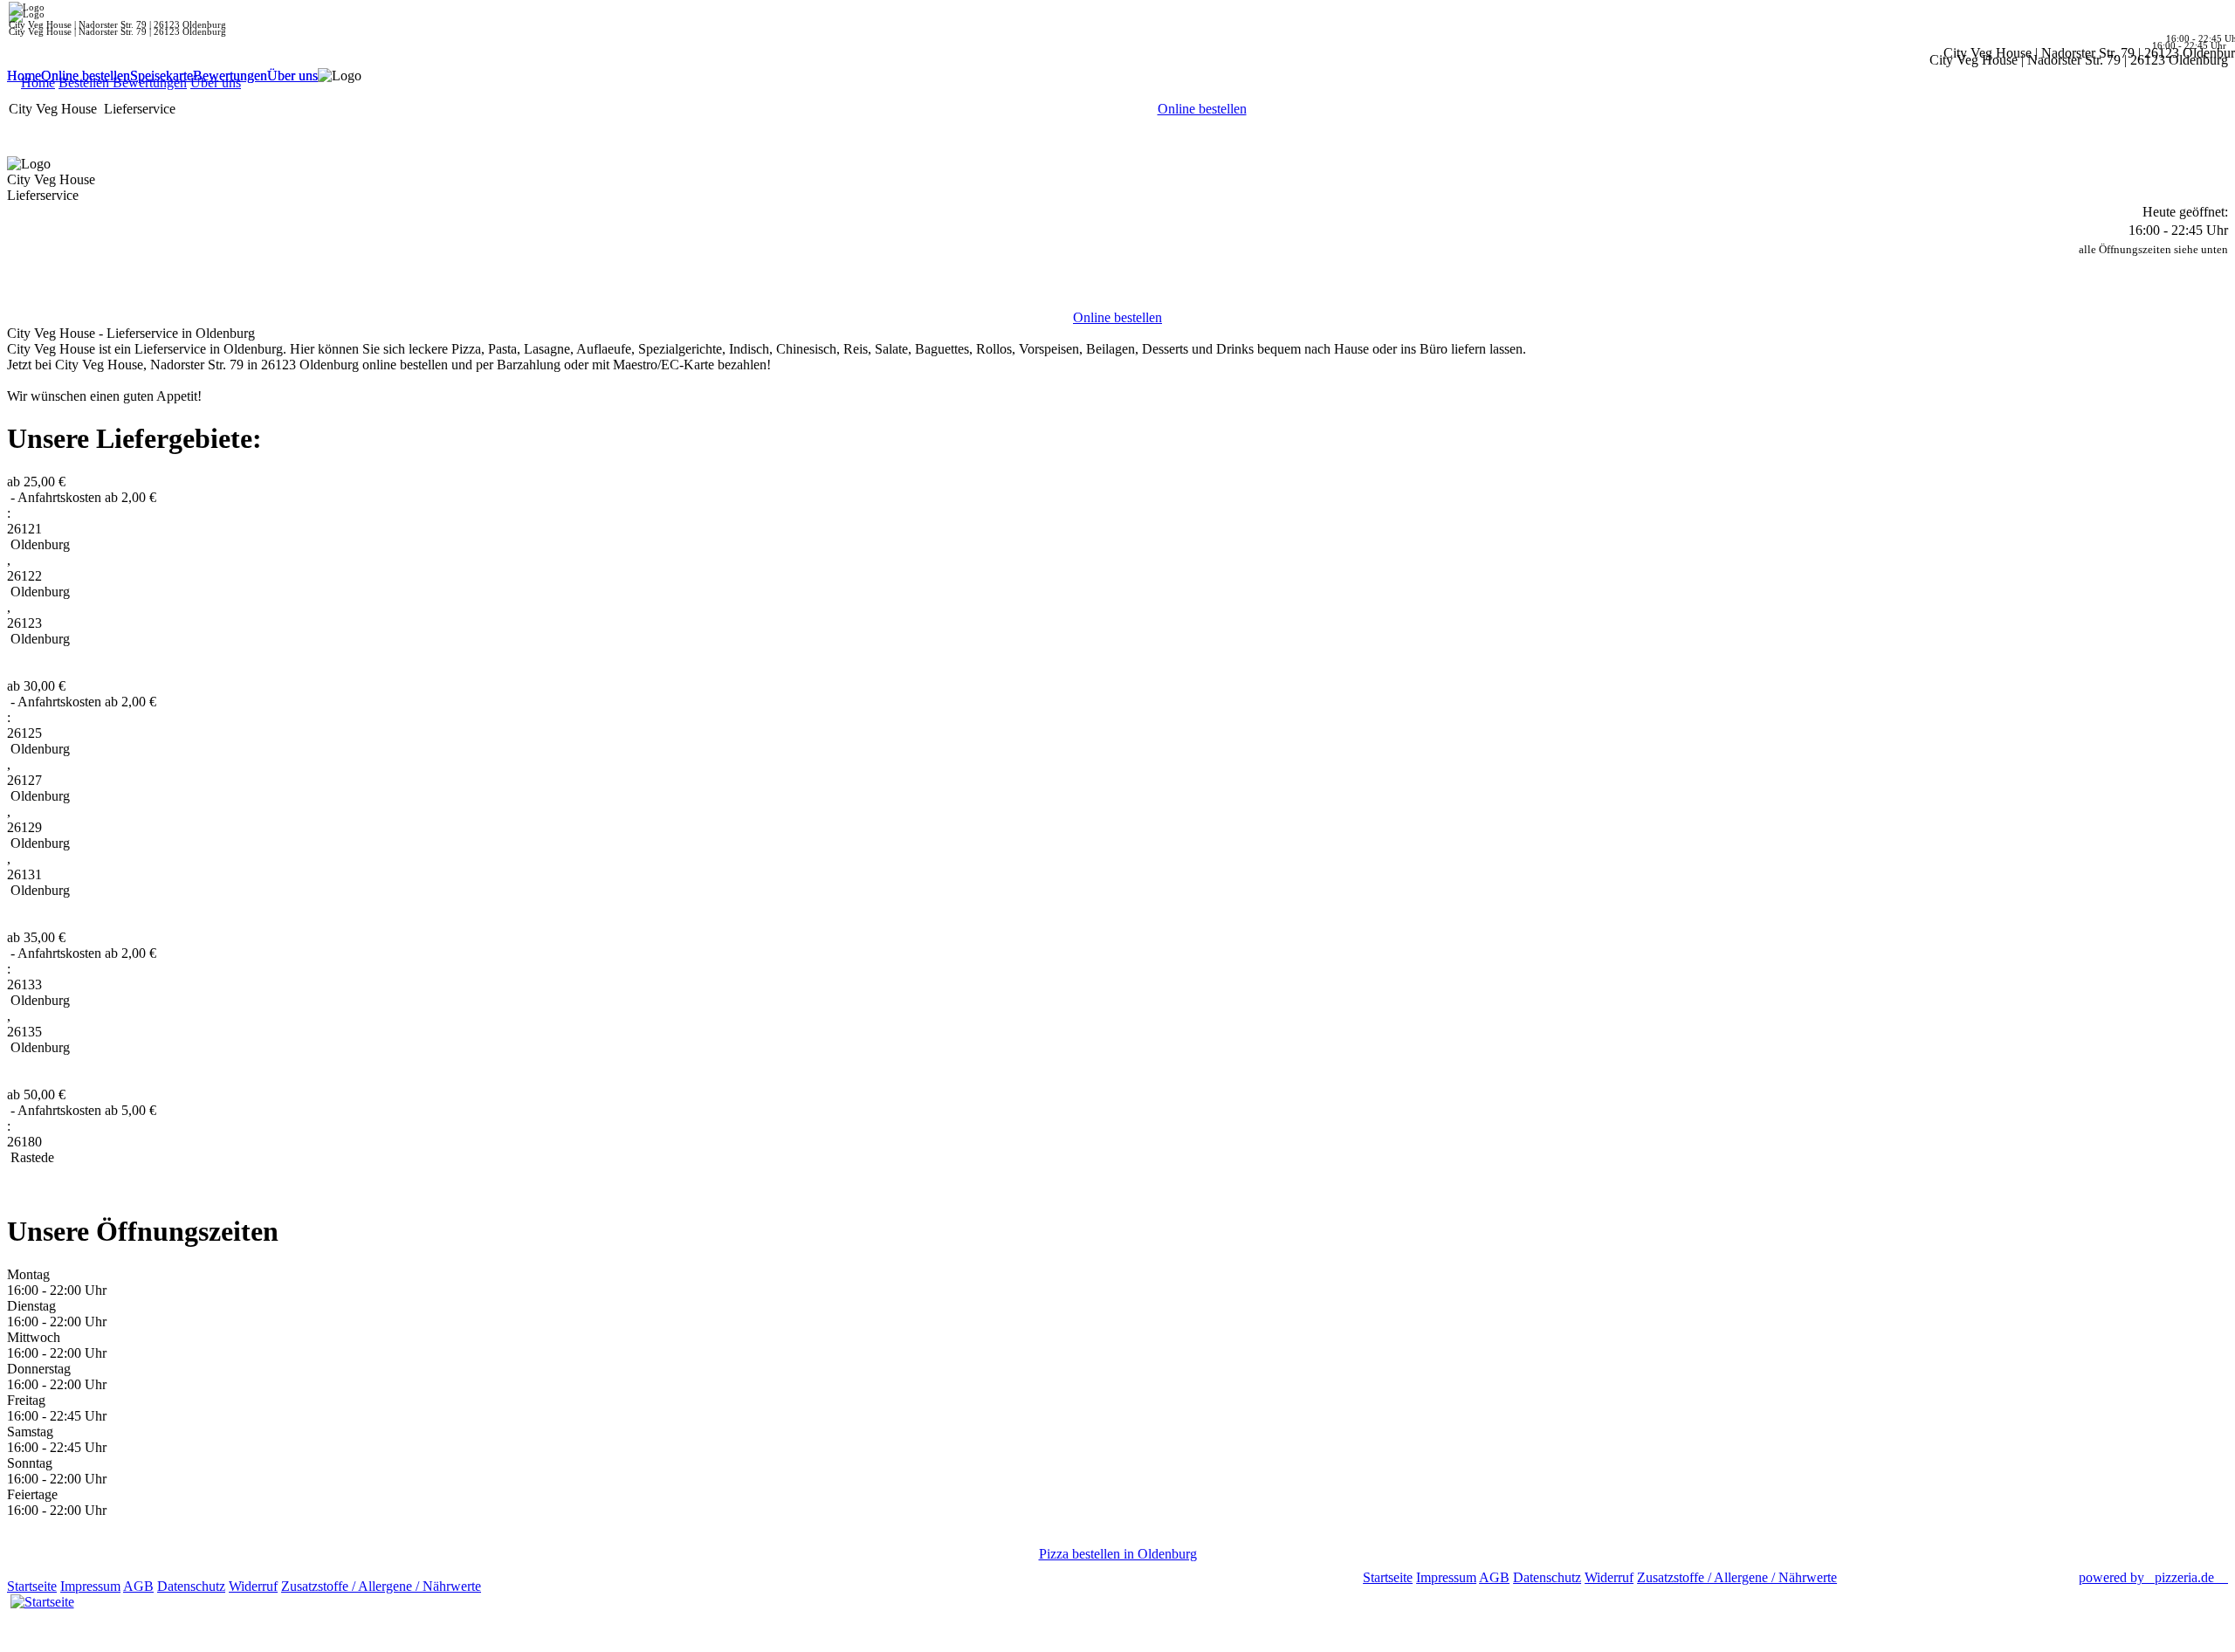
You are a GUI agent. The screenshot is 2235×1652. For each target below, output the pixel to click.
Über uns (292, 76)
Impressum (90, 1586)
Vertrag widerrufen (536, 1586)
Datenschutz (191, 1586)
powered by (2146, 1577)
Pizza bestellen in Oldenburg (1118, 1554)
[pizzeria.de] (42, 1598)
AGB (138, 1586)
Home (24, 76)
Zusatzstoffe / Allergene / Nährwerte (381, 1586)
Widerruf (253, 1586)
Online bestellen (86, 76)
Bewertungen (230, 76)
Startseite (32, 1586)
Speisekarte (162, 76)
